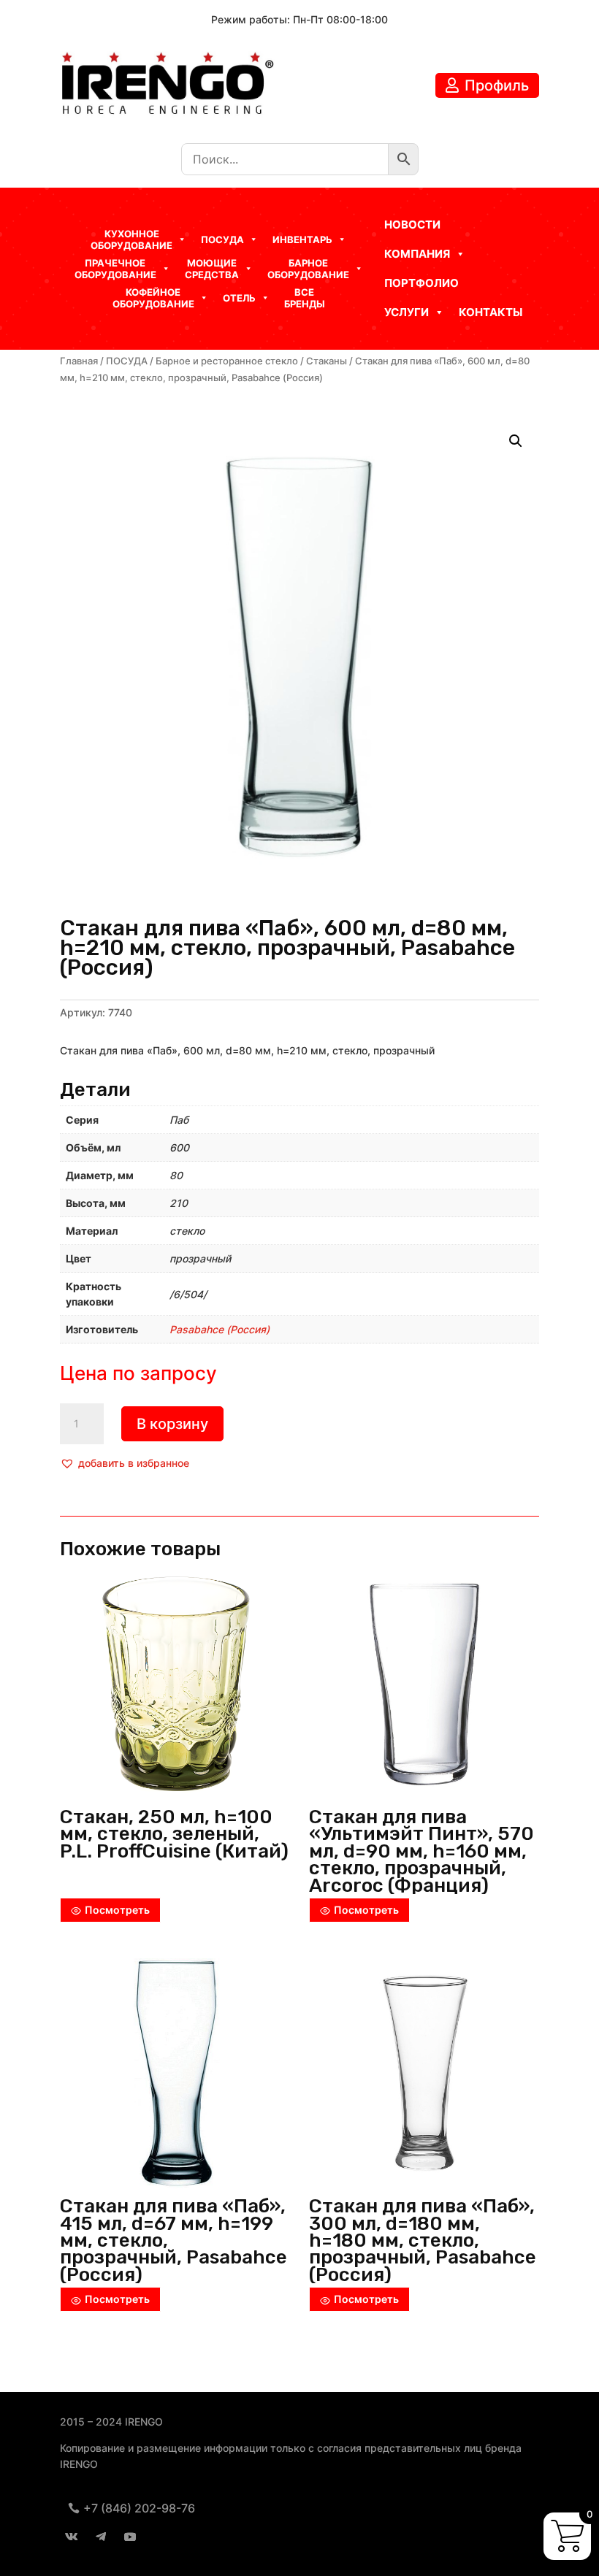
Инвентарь (302, 239)
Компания (417, 254)
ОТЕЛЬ (239, 298)
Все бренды (305, 298)
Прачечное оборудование (115, 269)
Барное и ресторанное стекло (227, 361)
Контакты (491, 312)
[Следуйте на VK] (72, 2537)
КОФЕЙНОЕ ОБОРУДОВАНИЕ (153, 298)
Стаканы (327, 361)
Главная (79, 361)
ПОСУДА (127, 361)
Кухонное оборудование (131, 239)
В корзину (172, 1424)
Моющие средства (212, 269)
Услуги (407, 312)
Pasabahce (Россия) (220, 1329)
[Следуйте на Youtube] (130, 2537)
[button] (125, 1463)
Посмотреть (117, 1910)
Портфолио (421, 283)
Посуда (222, 239)
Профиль (497, 85)
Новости (412, 225)
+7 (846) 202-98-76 (139, 2508)
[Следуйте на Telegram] (101, 2537)
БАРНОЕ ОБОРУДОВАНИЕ (308, 269)
